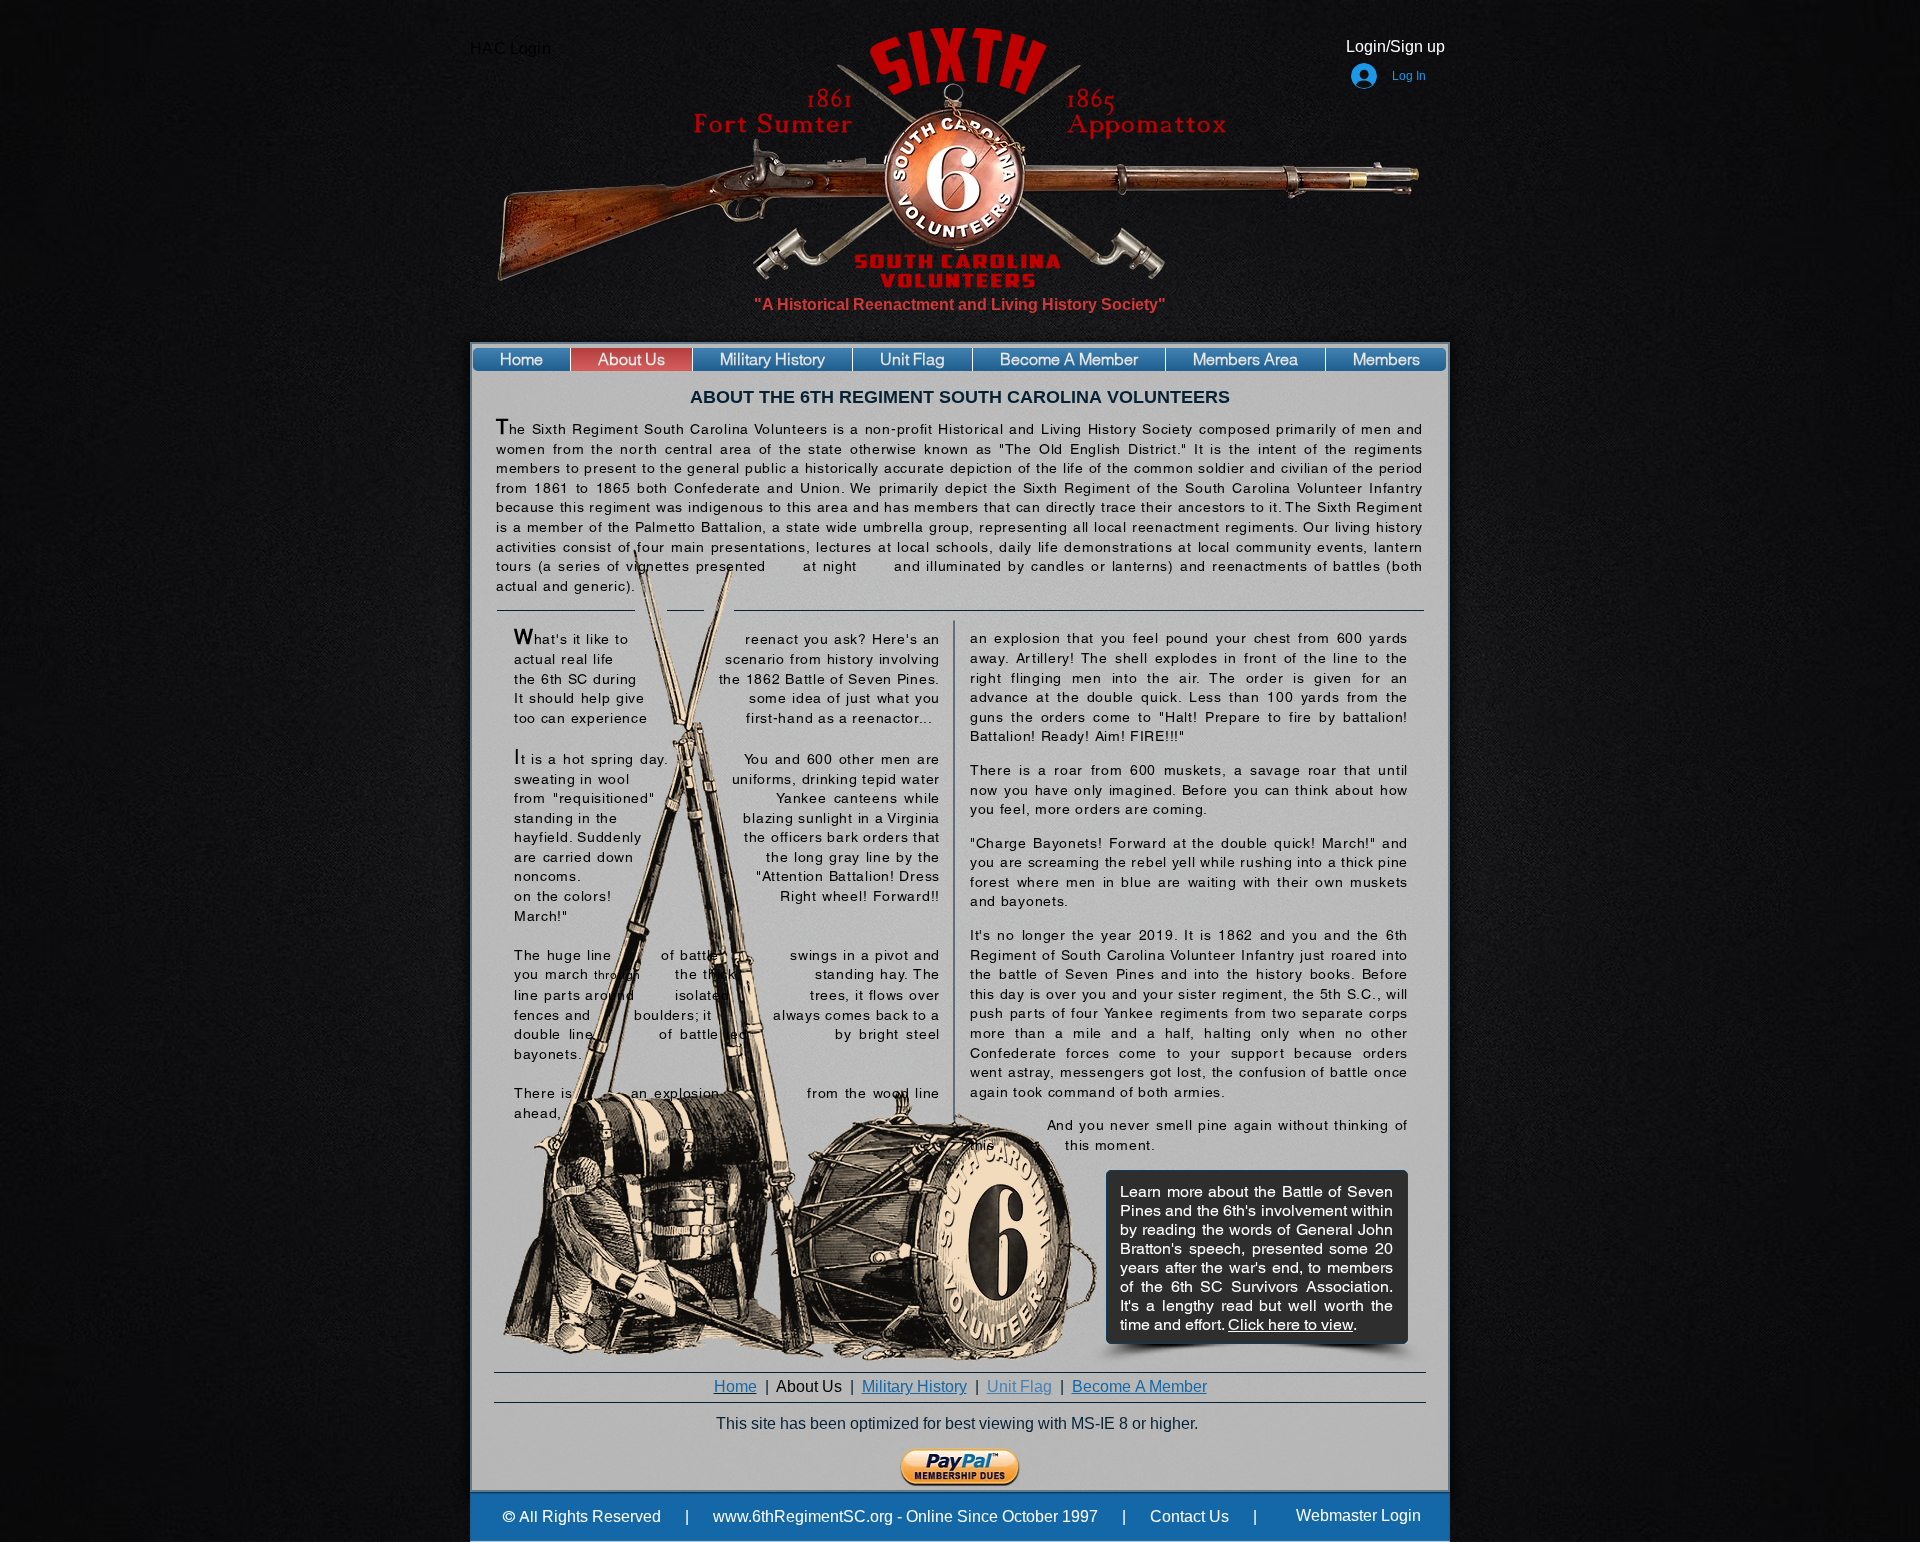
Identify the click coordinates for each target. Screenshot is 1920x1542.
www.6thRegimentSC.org (803, 1516)
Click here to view (1290, 1324)
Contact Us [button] (1189, 1516)
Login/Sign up (1395, 46)
